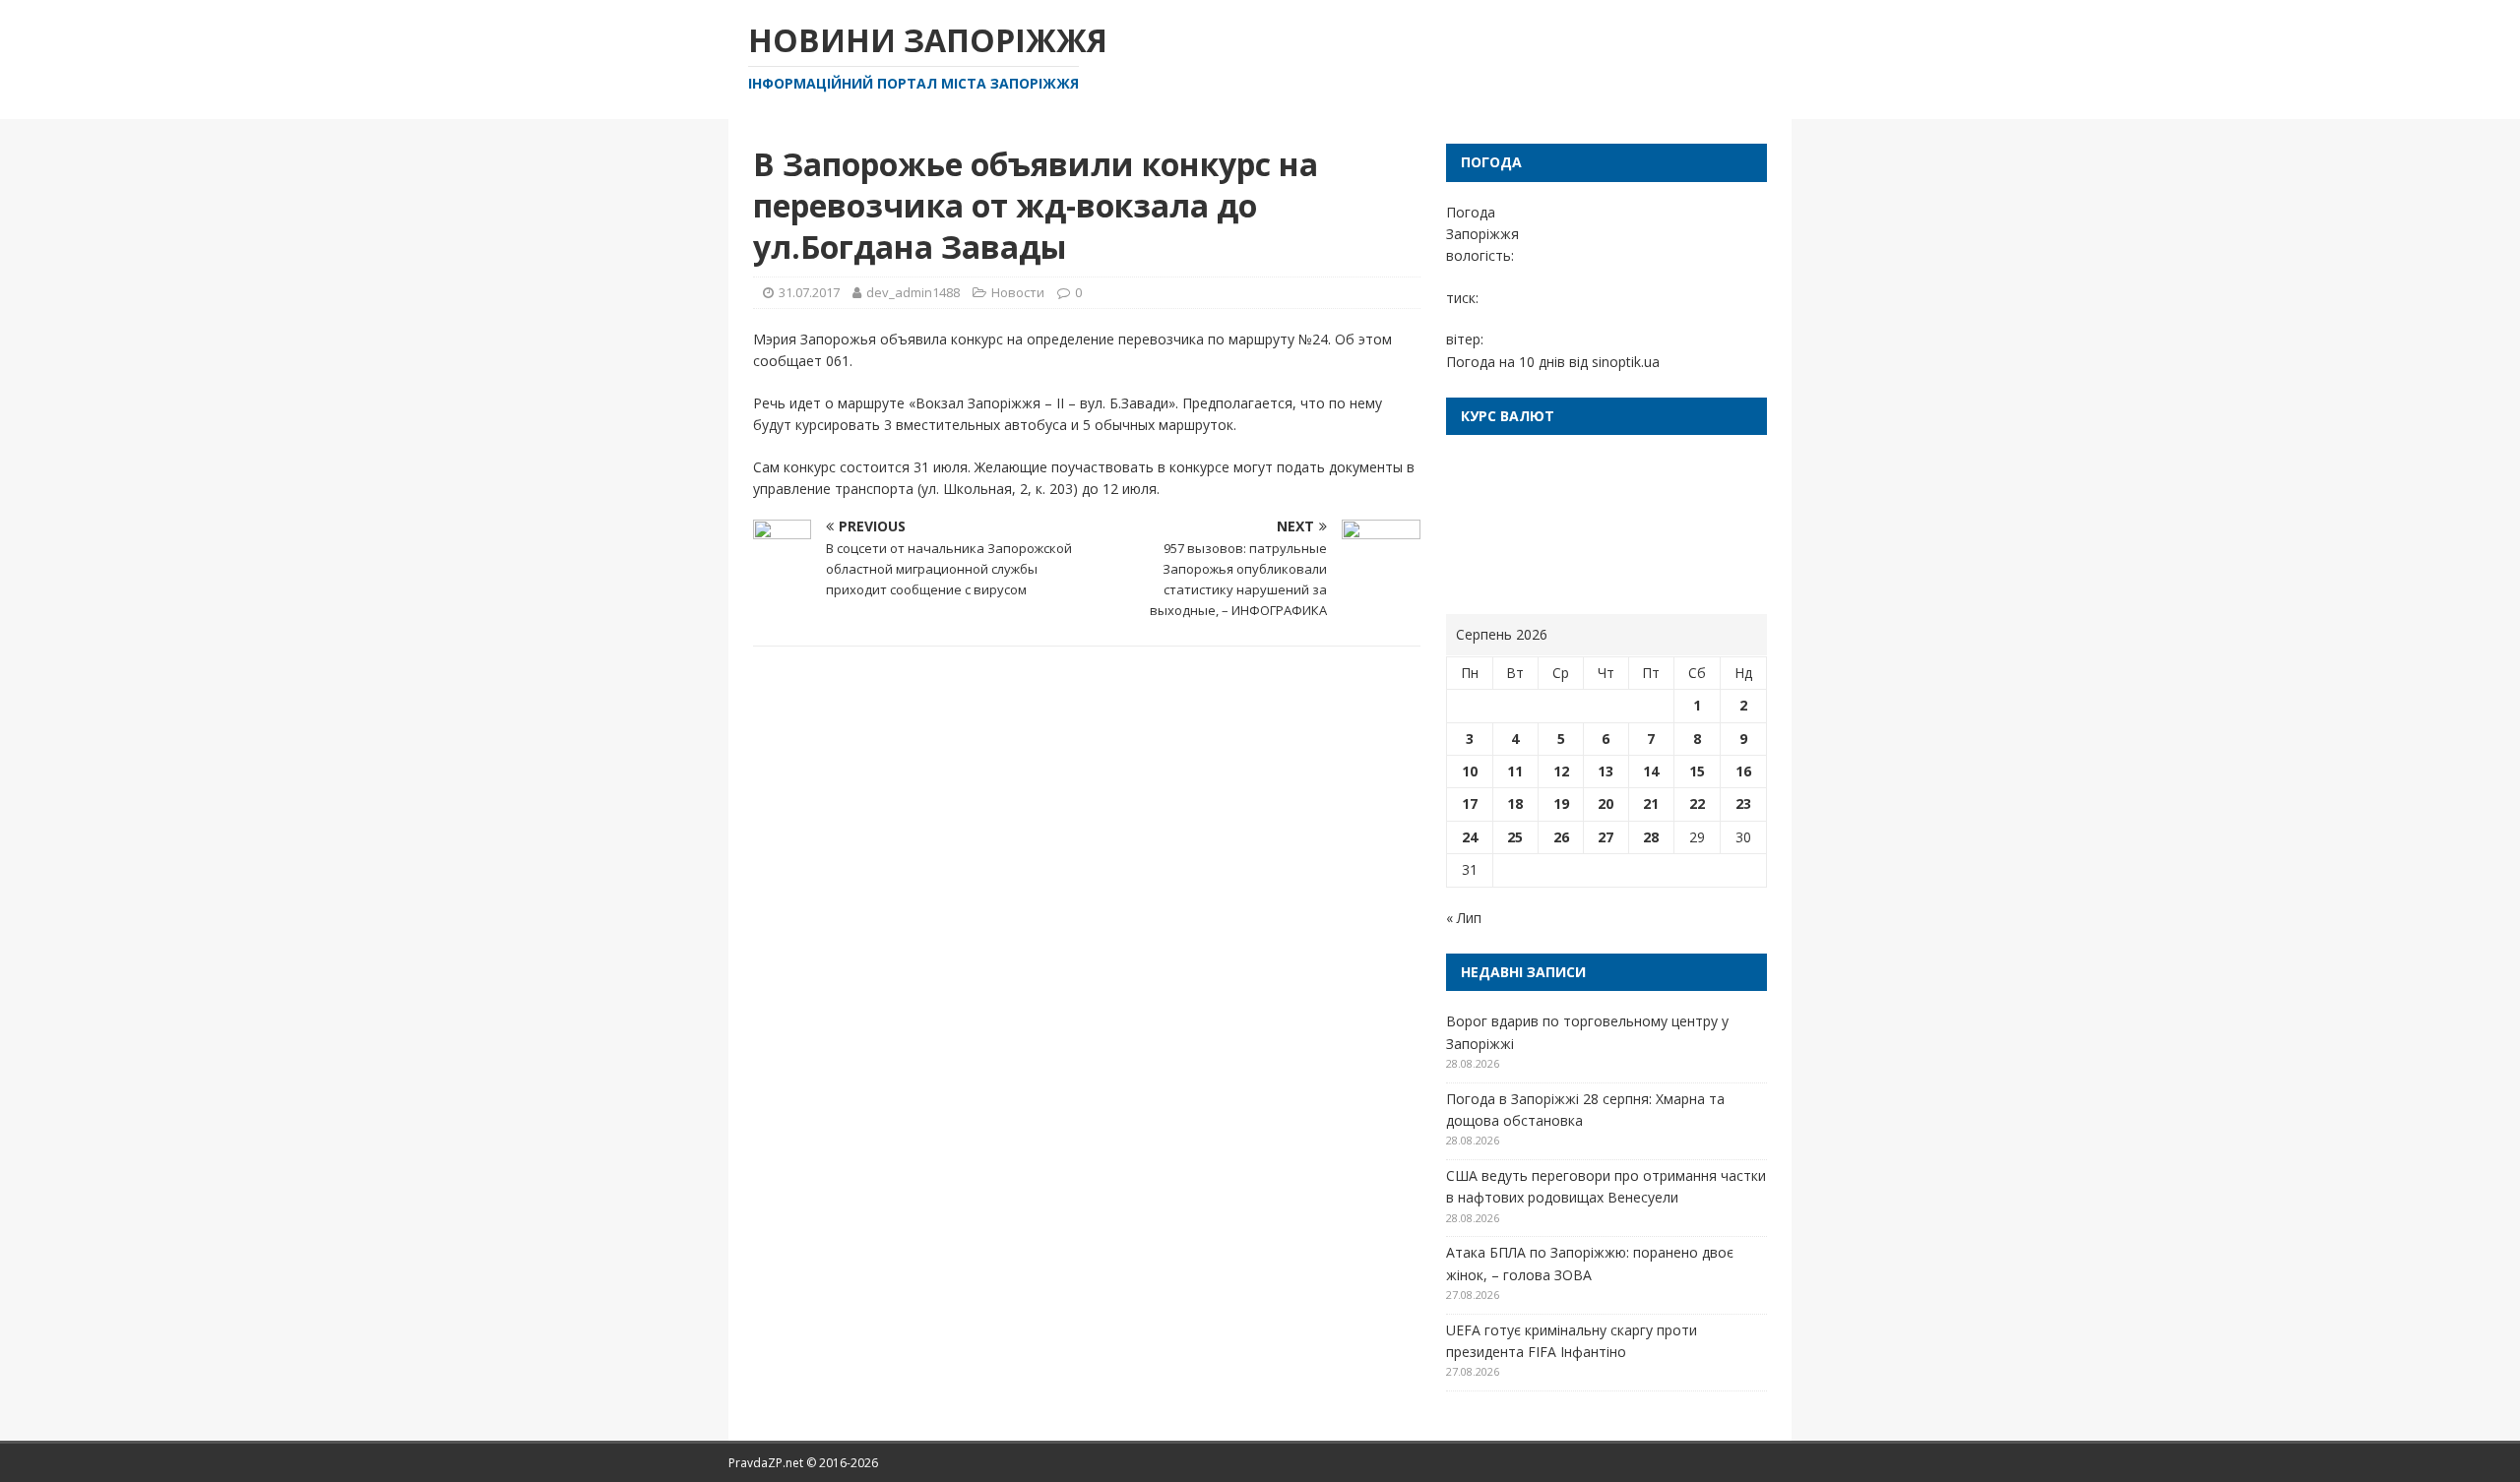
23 (1743, 803)
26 (1561, 837)
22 (1697, 803)
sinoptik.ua (1626, 362)
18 (1515, 803)
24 (1470, 837)
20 (1606, 803)
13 (1606, 771)
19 (1561, 803)
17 (1470, 803)
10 (1470, 771)
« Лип (1464, 918)
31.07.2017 (809, 292)
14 (1651, 771)
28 (1651, 837)
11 (1515, 771)
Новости (1018, 292)
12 (1561, 771)
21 (1651, 803)
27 (1606, 837)
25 (1515, 837)
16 (1743, 771)
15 (1697, 771)
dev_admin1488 (913, 292)
